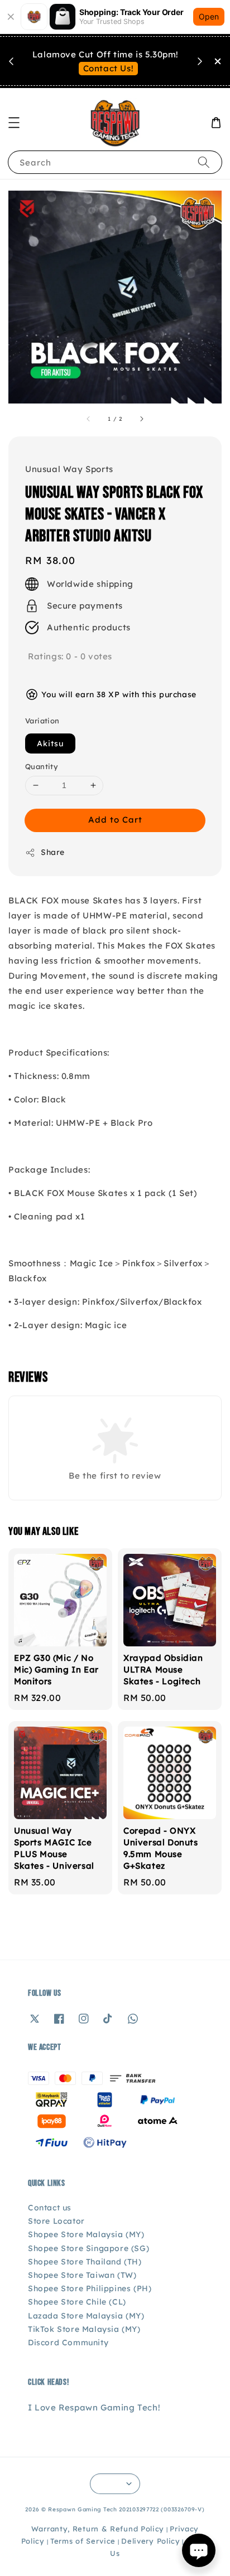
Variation (42, 721)
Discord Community (68, 2342)
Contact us (50, 2208)
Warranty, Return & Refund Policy (98, 2529)
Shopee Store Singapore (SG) (88, 2248)
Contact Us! (109, 68)
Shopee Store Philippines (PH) (90, 2288)
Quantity (42, 766)
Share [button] (53, 852)
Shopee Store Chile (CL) (77, 2302)
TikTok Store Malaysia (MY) (84, 2329)
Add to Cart (115, 820)
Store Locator (56, 2221)
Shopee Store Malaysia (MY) (86, 2234)
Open (209, 16)
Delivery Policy (151, 2541)
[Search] (204, 162)
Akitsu (50, 743)
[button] (14, 123)
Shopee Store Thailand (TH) (85, 2262)
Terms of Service (83, 2541)
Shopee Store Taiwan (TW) (82, 2275)
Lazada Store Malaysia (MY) (86, 2316)
